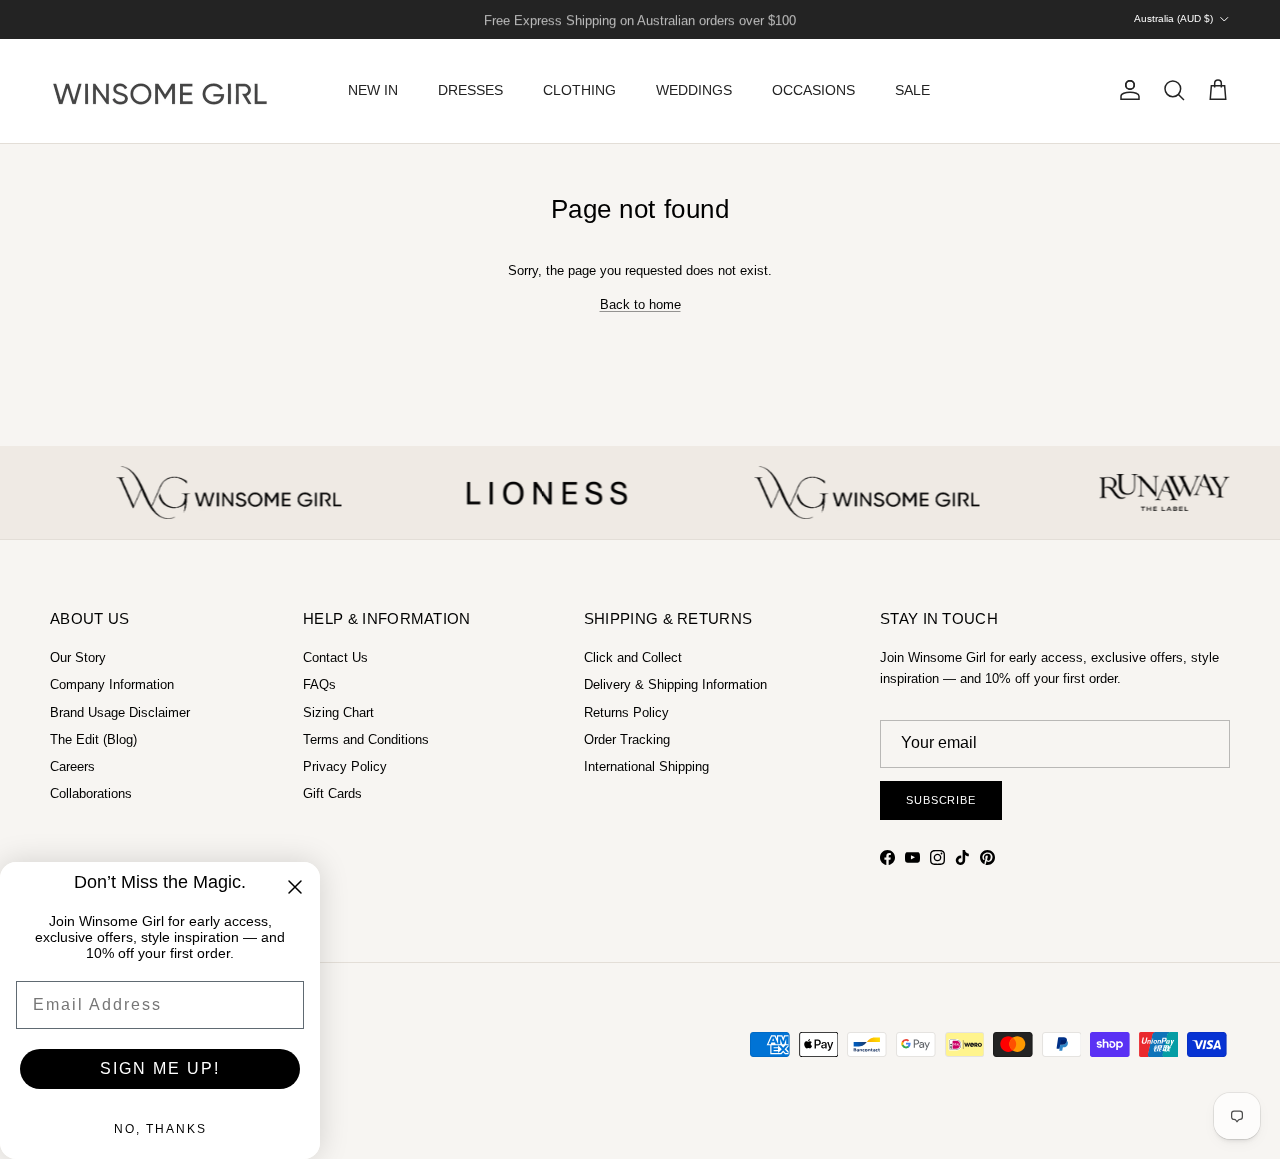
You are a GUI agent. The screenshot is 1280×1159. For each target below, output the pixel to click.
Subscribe (941, 800)
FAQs (319, 684)
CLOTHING (579, 90)
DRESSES (470, 90)
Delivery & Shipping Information (675, 684)
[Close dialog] (295, 887)
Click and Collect (633, 657)
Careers (72, 766)
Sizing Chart (338, 712)
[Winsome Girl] (160, 91)
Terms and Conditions (366, 739)
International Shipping (646, 766)
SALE (912, 90)
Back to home (640, 304)
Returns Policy (626, 712)
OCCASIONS (813, 90)
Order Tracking (627, 739)
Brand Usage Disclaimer (120, 712)
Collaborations (91, 793)
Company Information (112, 684)
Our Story (78, 657)
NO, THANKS (160, 1129)
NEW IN (373, 90)
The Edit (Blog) (93, 739)
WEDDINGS (694, 90)
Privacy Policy (345, 766)
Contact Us (335, 657)
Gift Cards (332, 793)
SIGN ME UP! (160, 1068)
